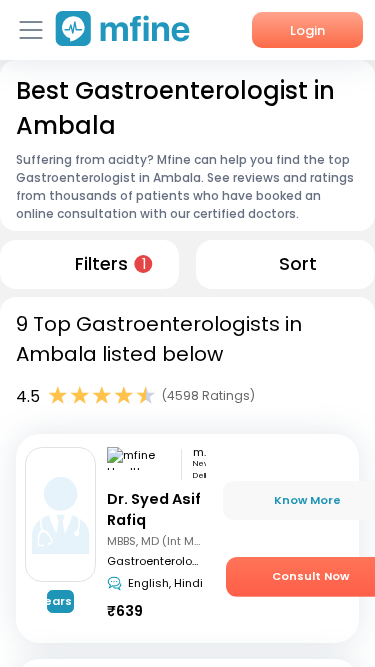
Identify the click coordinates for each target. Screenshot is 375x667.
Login (307, 30)
